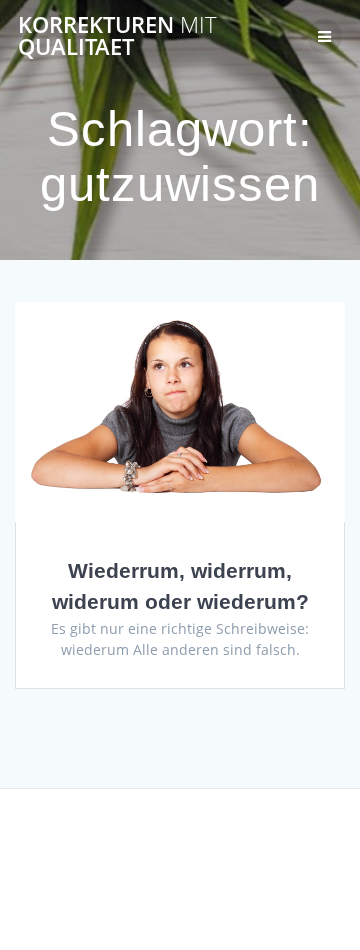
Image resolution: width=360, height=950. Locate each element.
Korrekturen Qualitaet (117, 36)
